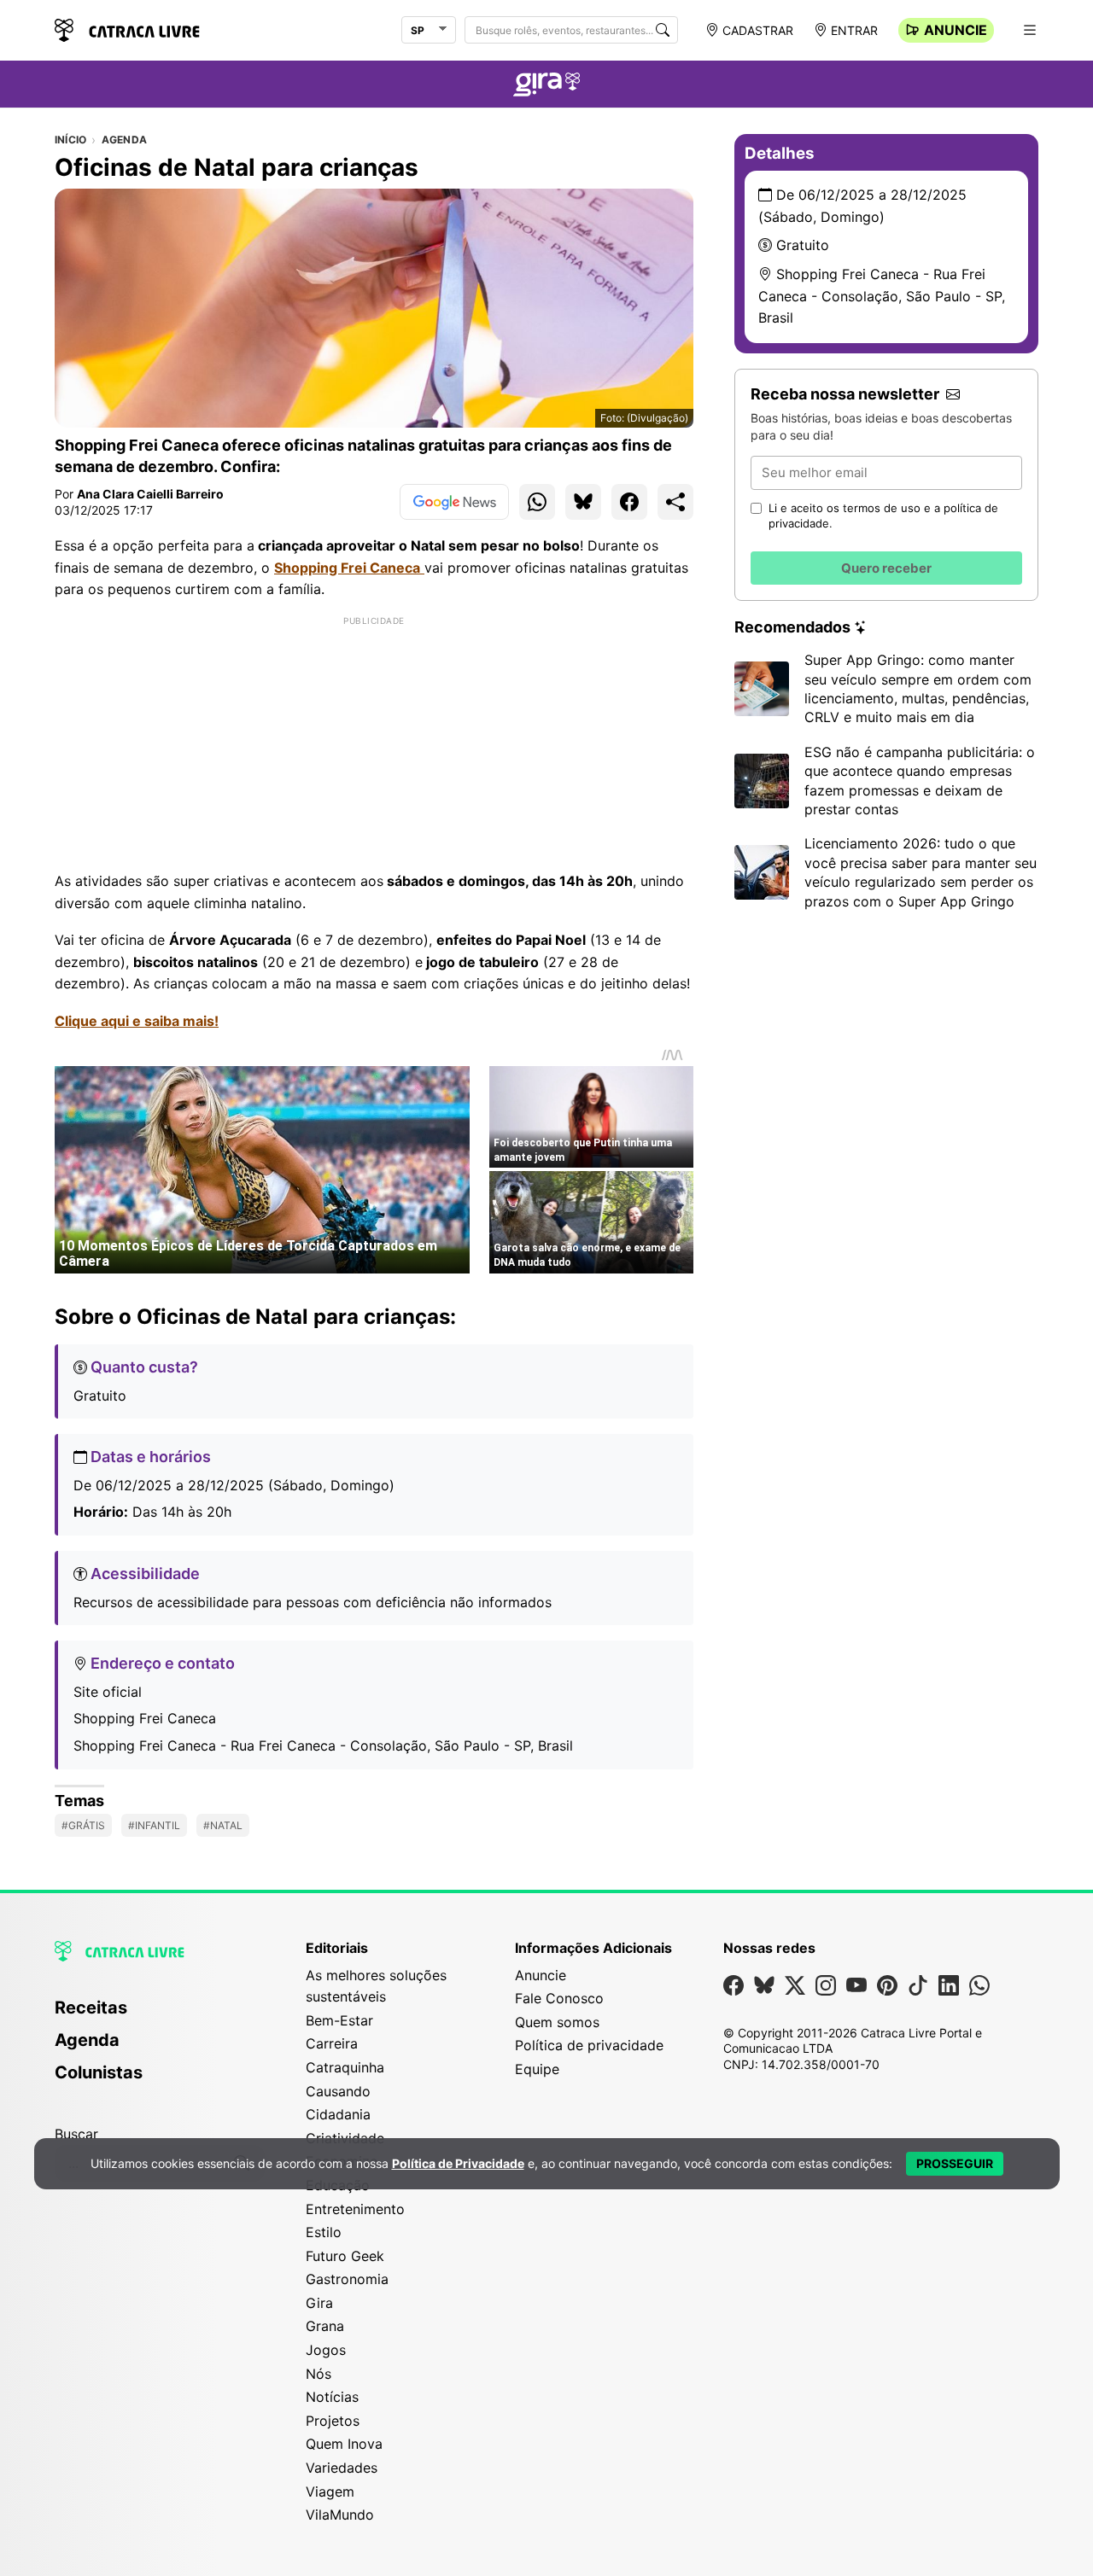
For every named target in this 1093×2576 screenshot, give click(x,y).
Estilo (324, 2232)
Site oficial (108, 1692)
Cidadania (338, 2114)
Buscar (76, 2134)
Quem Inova (344, 2444)
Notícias (332, 2397)
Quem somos (557, 2022)
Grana (325, 2326)
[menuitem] (160, 2015)
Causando (338, 2091)
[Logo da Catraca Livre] (127, 29)
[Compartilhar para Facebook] (629, 502)
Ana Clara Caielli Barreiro (150, 494)
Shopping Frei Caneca (145, 1718)
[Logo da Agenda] (546, 87)
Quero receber (886, 568)
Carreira (332, 2043)
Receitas (91, 2008)
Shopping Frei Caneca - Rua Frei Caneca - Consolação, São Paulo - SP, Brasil (323, 1746)
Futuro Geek (345, 2256)
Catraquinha (345, 2067)
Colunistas (99, 2072)
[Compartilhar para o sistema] (675, 502)
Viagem (330, 2491)
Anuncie (956, 30)
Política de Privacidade (458, 2163)
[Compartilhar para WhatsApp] (537, 502)
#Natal (223, 1825)
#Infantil (154, 1825)
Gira (319, 2303)
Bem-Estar (339, 2020)
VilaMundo (340, 2515)
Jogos (326, 2350)
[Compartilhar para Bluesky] (583, 502)
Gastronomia (347, 2279)
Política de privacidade (589, 2045)
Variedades (342, 2468)
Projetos (333, 2421)
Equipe (537, 2069)
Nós (319, 2374)
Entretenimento (355, 2209)
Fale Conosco (559, 1998)
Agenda (124, 140)
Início (70, 140)
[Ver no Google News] (454, 502)
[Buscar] (663, 30)
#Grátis (83, 1825)
